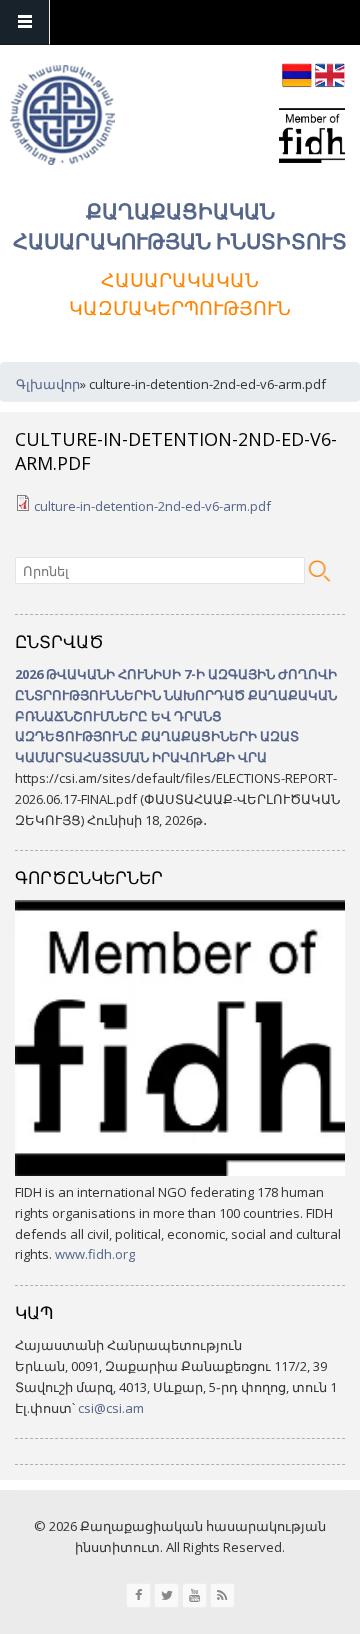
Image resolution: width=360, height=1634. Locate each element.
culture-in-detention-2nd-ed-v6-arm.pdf (152, 506)
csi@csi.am (111, 1408)
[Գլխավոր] (62, 118)
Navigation (25, 22)
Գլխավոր (48, 384)
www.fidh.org (95, 1254)
